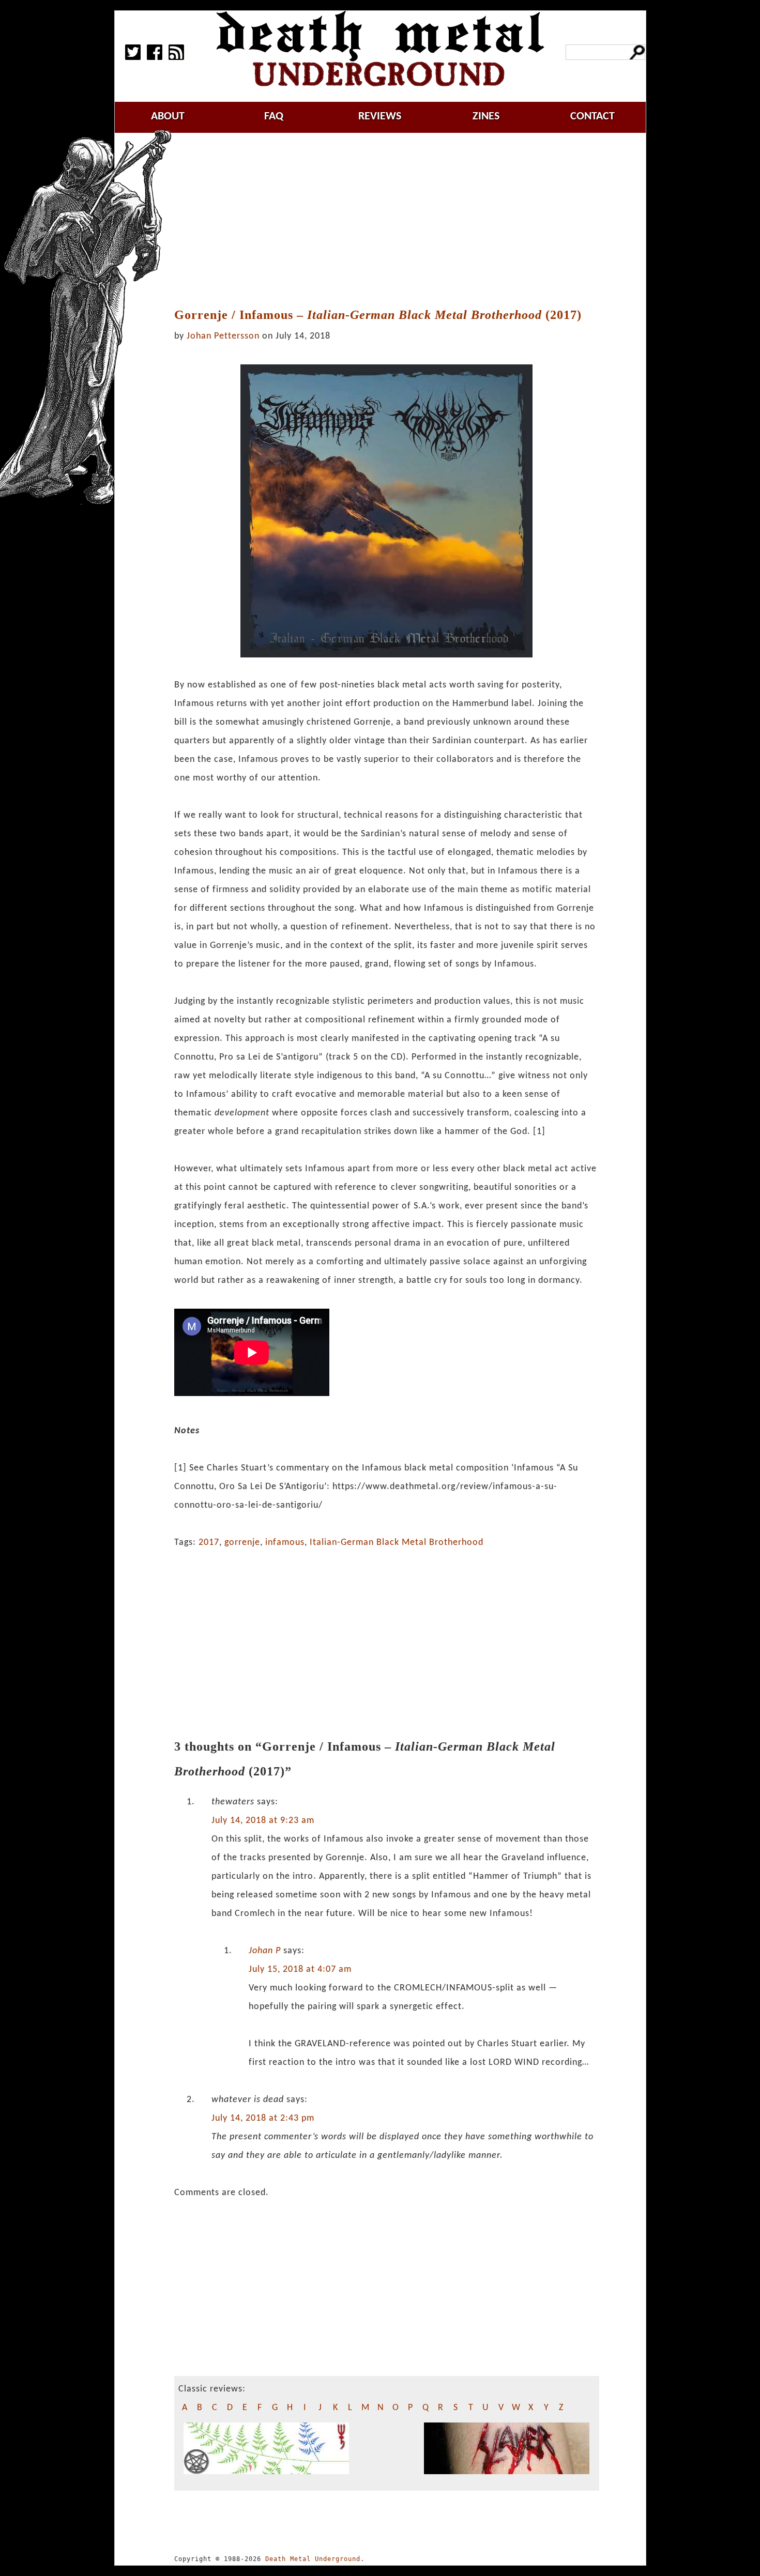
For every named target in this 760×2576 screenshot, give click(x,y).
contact (592, 117)
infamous (285, 1543)
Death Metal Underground (313, 2559)
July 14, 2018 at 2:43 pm (263, 2118)
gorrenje (242, 1543)
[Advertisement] (392, 221)
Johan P (265, 1951)
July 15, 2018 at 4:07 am (300, 1969)
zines (486, 117)
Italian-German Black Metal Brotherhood (397, 1543)
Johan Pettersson (223, 336)
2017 (209, 1543)
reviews (380, 117)
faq (274, 117)
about (168, 117)
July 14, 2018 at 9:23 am (263, 1821)
